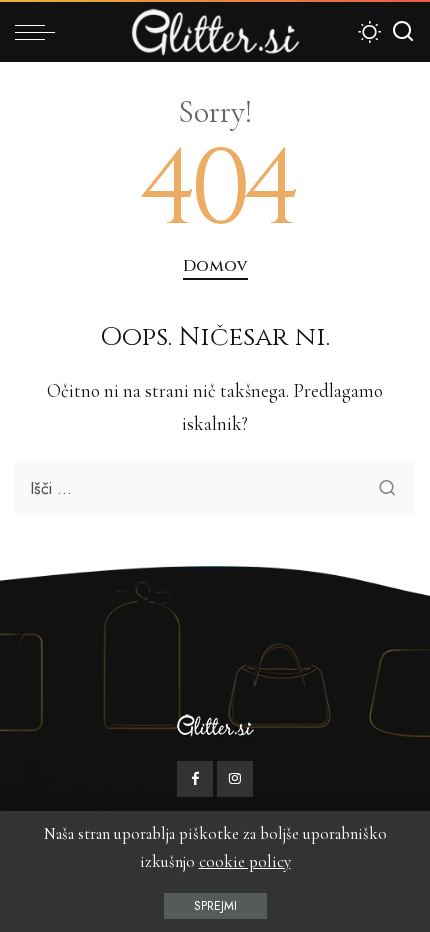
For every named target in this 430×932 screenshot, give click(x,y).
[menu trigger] (40, 32)
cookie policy (245, 862)
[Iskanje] (403, 32)
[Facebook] (195, 779)
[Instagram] (235, 779)
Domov (215, 266)
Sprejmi (215, 906)
